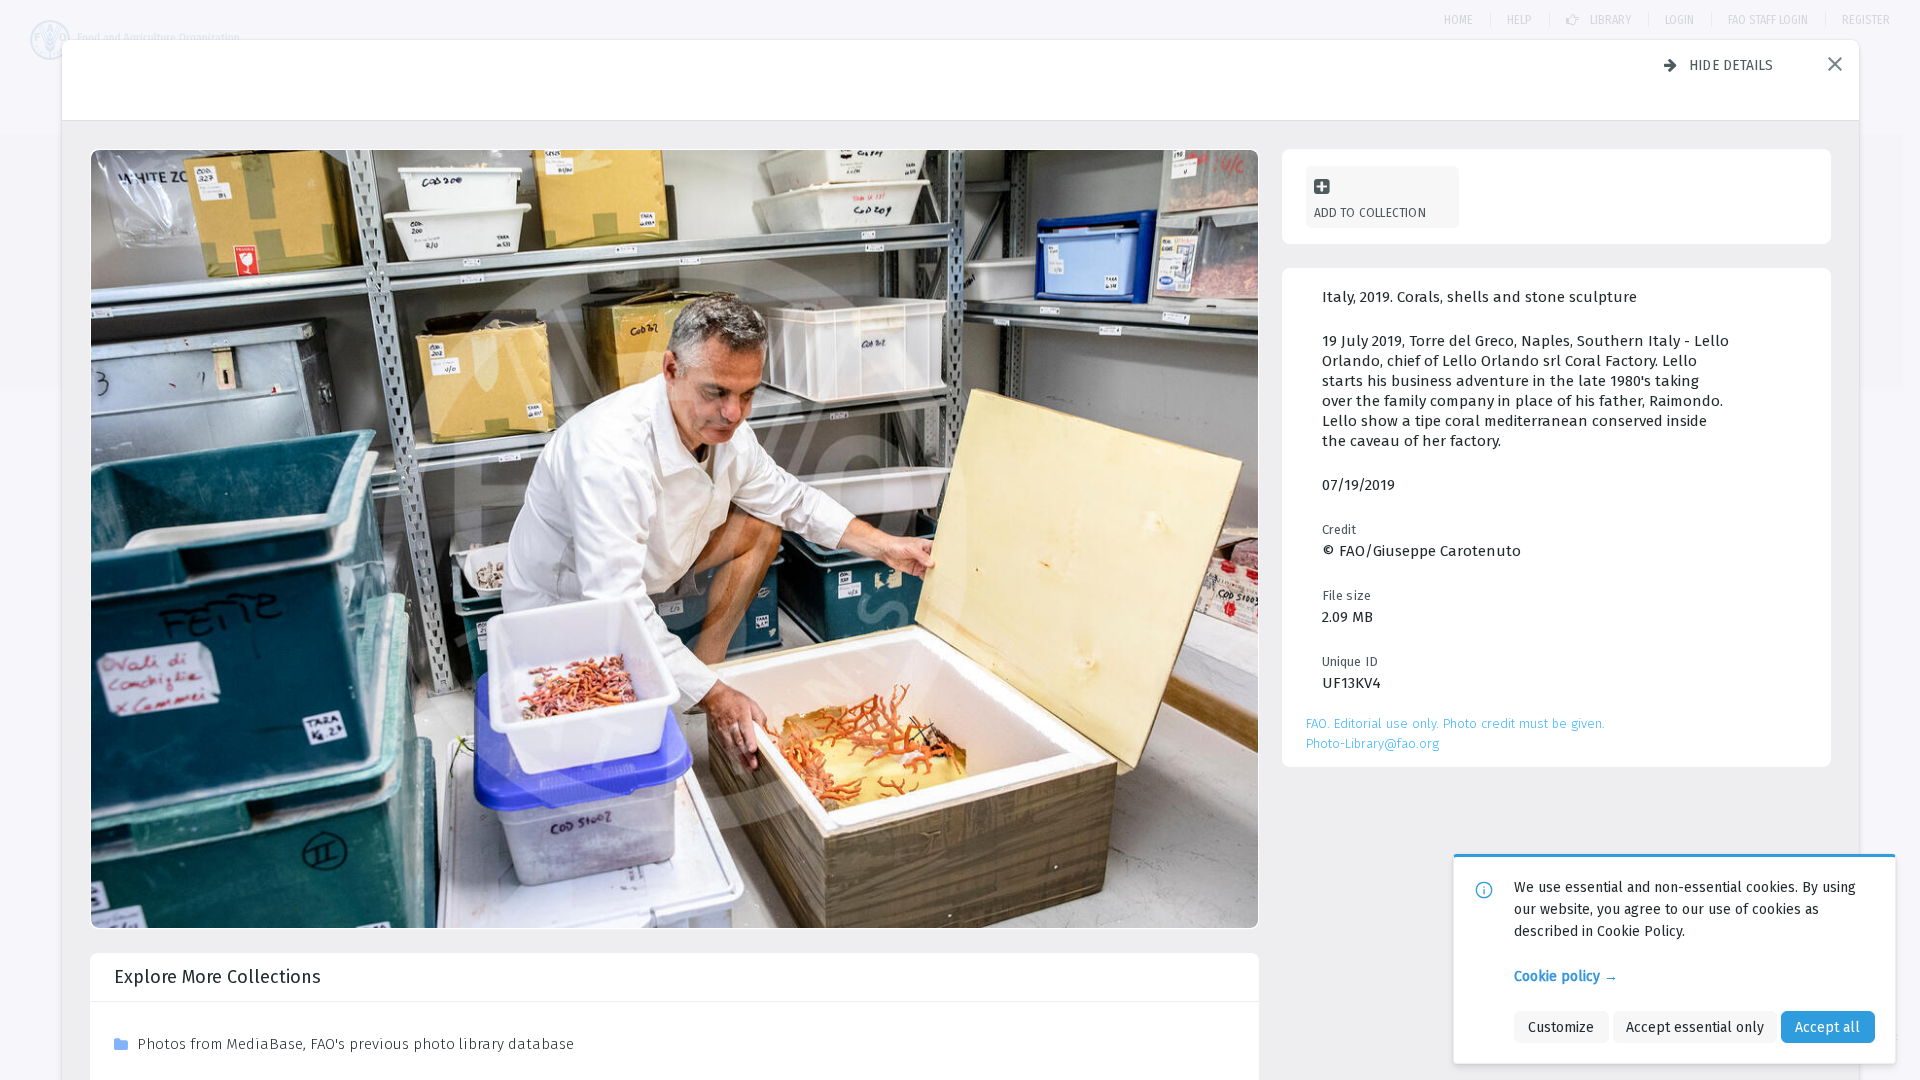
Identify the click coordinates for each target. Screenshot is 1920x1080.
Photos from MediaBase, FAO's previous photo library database (355, 1044)
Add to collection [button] (1370, 212)
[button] (1835, 64)
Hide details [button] (1731, 65)
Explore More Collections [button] (217, 977)
